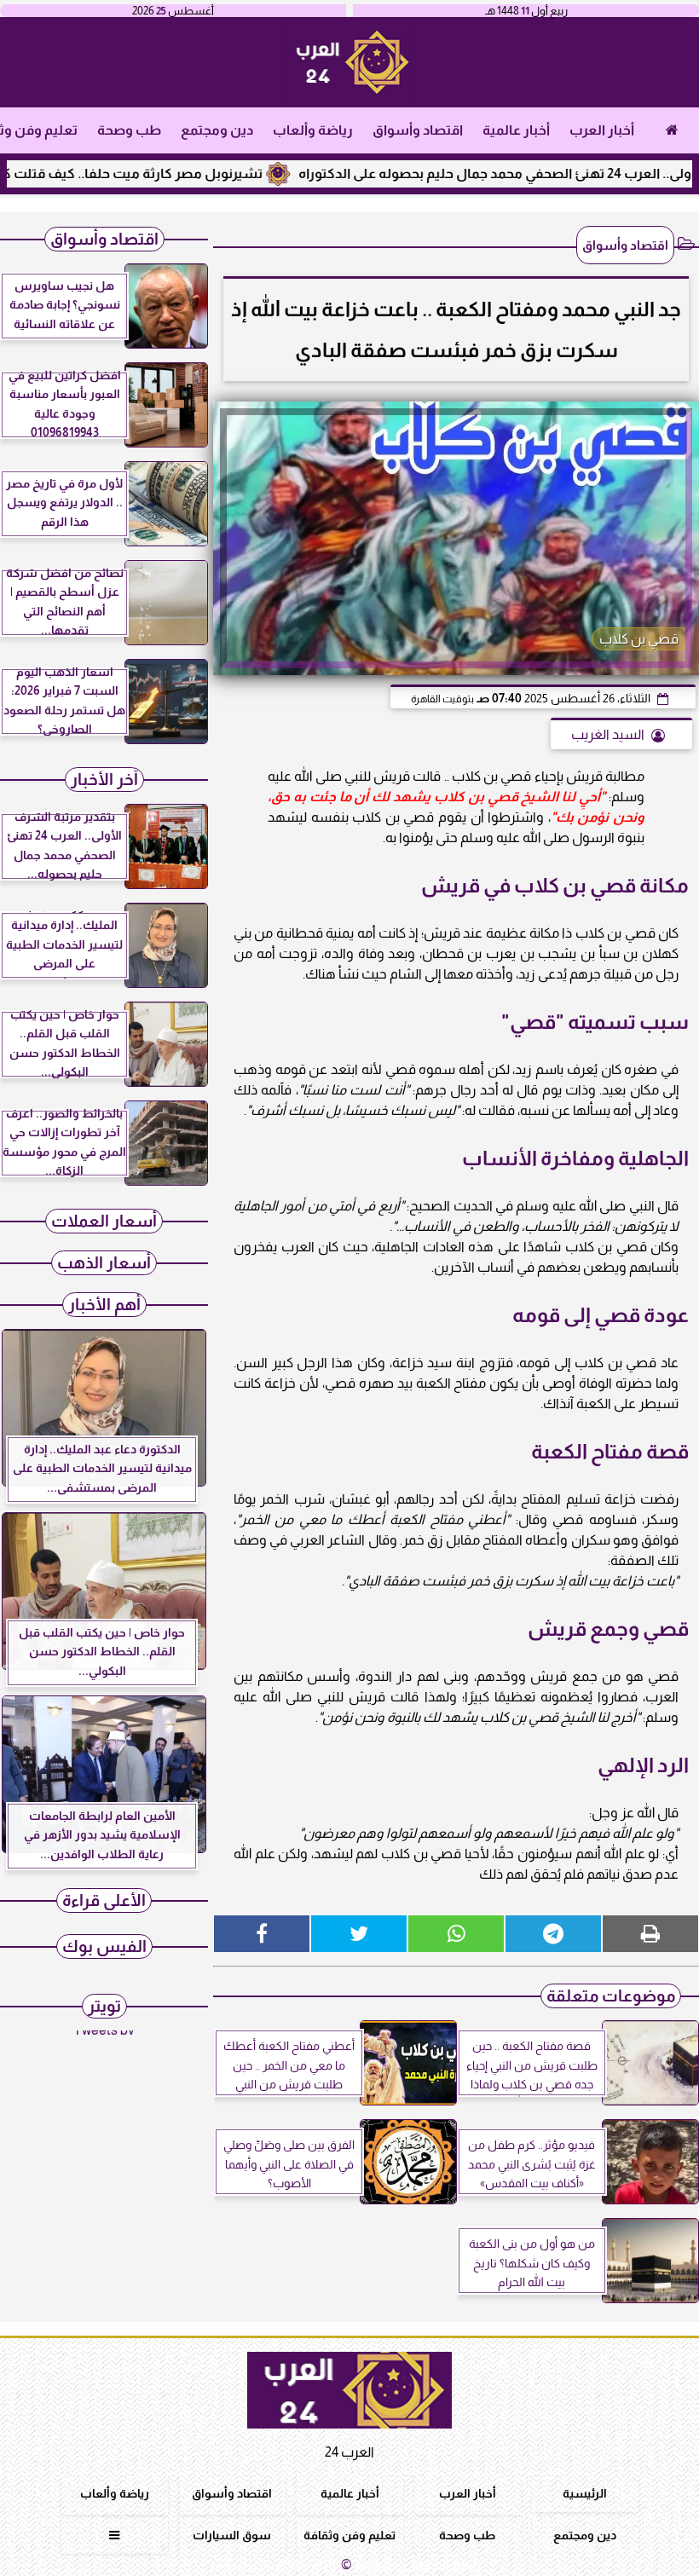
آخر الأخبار (104, 780)
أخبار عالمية (516, 130)
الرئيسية (585, 2493)
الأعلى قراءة (104, 1900)
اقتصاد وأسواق (418, 130)
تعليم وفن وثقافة (349, 2535)
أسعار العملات (104, 1221)
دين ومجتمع (217, 130)
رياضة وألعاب (313, 130)
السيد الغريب (608, 734)
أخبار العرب (602, 130)
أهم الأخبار (104, 1305)
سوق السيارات (232, 2535)
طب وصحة (129, 130)
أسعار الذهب (104, 1263)
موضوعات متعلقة (611, 1996)
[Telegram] (553, 1934)
